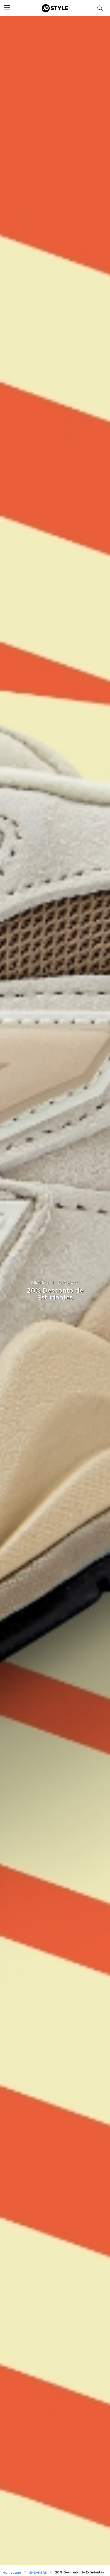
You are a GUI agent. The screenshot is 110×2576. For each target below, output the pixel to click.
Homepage (12, 2573)
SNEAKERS (40, 1283)
